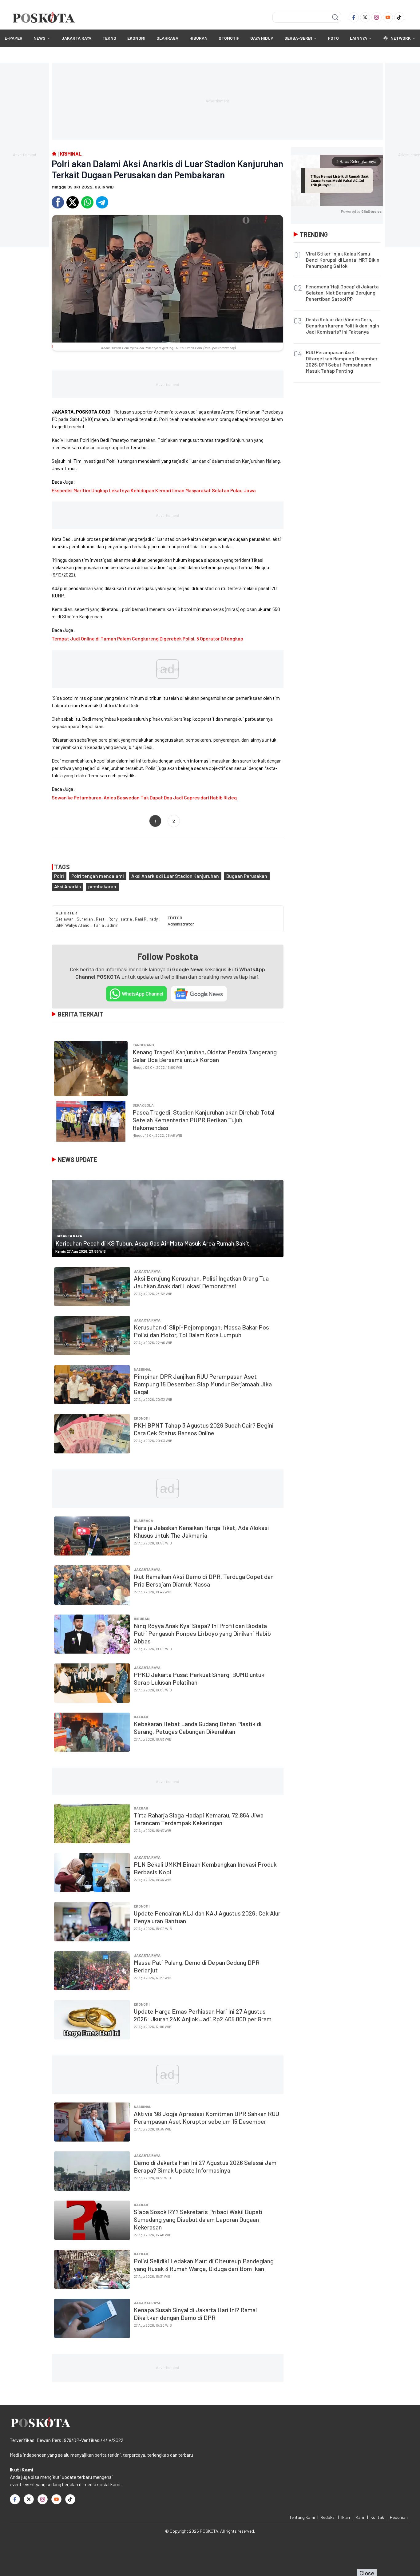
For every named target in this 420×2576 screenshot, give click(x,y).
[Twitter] (365, 17)
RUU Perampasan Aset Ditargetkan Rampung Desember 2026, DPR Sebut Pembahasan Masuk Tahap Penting (342, 361)
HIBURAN (198, 38)
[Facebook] (354, 17)
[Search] (335, 17)
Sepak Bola (143, 1105)
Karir (360, 2517)
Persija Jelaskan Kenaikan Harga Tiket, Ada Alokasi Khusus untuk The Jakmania (201, 1531)
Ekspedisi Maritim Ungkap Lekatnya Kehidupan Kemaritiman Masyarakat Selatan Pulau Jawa (154, 490)
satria (127, 919)
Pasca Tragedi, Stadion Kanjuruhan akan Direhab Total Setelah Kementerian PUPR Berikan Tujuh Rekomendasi (203, 1120)
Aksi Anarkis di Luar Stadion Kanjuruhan (175, 876)
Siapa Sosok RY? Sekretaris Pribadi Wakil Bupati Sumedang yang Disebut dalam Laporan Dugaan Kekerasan (198, 2219)
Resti (101, 919)
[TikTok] (399, 17)
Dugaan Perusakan (247, 876)
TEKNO (109, 38)
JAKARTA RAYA (76, 38)
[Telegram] (102, 202)
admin (113, 925)
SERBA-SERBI (298, 38)
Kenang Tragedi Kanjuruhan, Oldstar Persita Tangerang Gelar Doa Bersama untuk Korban (205, 1056)
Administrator (181, 924)
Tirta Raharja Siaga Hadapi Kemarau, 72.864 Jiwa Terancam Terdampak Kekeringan (199, 1819)
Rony (113, 919)
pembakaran (102, 886)
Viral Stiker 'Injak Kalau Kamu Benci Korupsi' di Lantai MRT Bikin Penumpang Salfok (343, 260)
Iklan (346, 2517)
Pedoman (399, 2517)
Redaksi (328, 2517)
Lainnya (359, 38)
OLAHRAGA (167, 38)
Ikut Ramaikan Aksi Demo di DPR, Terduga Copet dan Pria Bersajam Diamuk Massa (204, 1580)
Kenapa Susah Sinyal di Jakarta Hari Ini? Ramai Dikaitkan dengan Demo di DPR (195, 2314)
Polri (59, 876)
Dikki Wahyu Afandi (73, 925)
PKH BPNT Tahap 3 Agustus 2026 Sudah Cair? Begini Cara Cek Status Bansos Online (204, 1429)
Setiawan (65, 919)
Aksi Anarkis (67, 886)
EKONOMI (136, 38)
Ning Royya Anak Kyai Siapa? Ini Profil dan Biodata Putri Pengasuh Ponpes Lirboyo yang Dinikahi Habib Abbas (202, 1633)
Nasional (143, 1369)
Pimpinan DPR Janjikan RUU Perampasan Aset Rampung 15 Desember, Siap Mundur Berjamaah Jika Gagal (203, 1384)
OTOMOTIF (229, 38)
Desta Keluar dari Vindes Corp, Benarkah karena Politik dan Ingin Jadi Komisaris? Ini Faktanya (343, 325)
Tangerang (143, 1045)
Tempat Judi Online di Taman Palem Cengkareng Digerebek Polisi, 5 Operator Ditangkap (147, 638)
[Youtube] (388, 17)
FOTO (333, 38)
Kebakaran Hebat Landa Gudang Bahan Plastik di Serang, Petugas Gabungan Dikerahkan (198, 1728)
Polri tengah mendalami (98, 876)
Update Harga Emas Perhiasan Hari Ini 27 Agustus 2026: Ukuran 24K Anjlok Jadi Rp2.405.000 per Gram (203, 2015)
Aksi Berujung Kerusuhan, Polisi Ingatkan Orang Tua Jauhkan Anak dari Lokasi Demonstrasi (201, 1282)
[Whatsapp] (87, 202)
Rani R (141, 919)
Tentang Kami (302, 2517)
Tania (99, 925)
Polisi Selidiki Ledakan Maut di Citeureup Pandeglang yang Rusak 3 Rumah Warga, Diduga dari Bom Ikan (204, 2265)
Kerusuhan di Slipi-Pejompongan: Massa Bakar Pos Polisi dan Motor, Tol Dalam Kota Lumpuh (201, 1331)
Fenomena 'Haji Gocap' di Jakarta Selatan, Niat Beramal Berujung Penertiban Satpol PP (342, 293)
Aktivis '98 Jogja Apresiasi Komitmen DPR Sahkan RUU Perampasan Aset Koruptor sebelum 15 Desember (206, 2117)
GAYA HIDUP (262, 38)
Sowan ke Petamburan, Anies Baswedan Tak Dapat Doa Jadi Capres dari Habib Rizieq (144, 797)
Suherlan (85, 919)
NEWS (40, 38)
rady (154, 919)
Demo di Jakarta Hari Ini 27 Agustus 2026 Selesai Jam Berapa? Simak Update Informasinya (205, 2166)
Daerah (141, 1717)
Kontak (377, 2517)
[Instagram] (376, 17)
